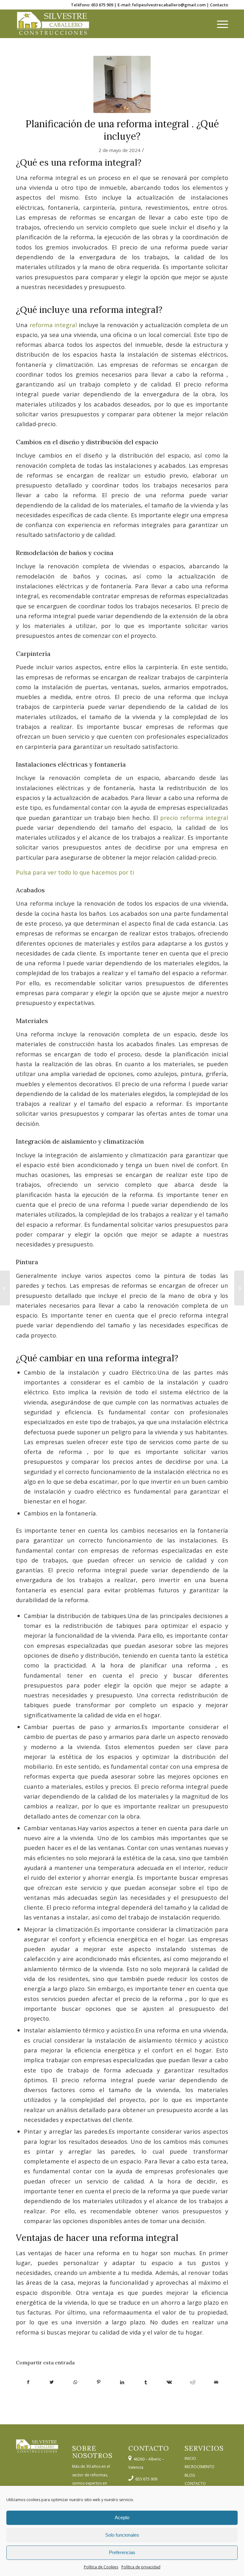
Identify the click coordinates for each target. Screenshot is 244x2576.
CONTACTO (195, 2484)
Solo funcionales (122, 2535)
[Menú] (219, 24)
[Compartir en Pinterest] (99, 2382)
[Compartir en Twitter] (52, 2382)
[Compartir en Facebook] (28, 2382)
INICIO (190, 2458)
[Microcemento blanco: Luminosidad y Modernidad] (239, 1288)
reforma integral (53, 325)
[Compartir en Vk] (169, 2382)
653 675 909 (102, 5)
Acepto (122, 2517)
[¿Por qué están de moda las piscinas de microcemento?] (5, 1288)
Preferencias (122, 2552)
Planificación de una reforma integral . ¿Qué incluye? (122, 130)
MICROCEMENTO (200, 2467)
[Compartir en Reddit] (193, 2382)
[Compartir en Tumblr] (146, 2382)
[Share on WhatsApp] (75, 2382)
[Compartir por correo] (216, 2382)
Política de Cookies (101, 2567)
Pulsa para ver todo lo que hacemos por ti (75, 872)
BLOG (190, 2475)
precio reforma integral (194, 818)
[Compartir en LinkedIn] (122, 2382)
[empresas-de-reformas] (122, 84)
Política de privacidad (141, 2567)
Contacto (219, 5)
